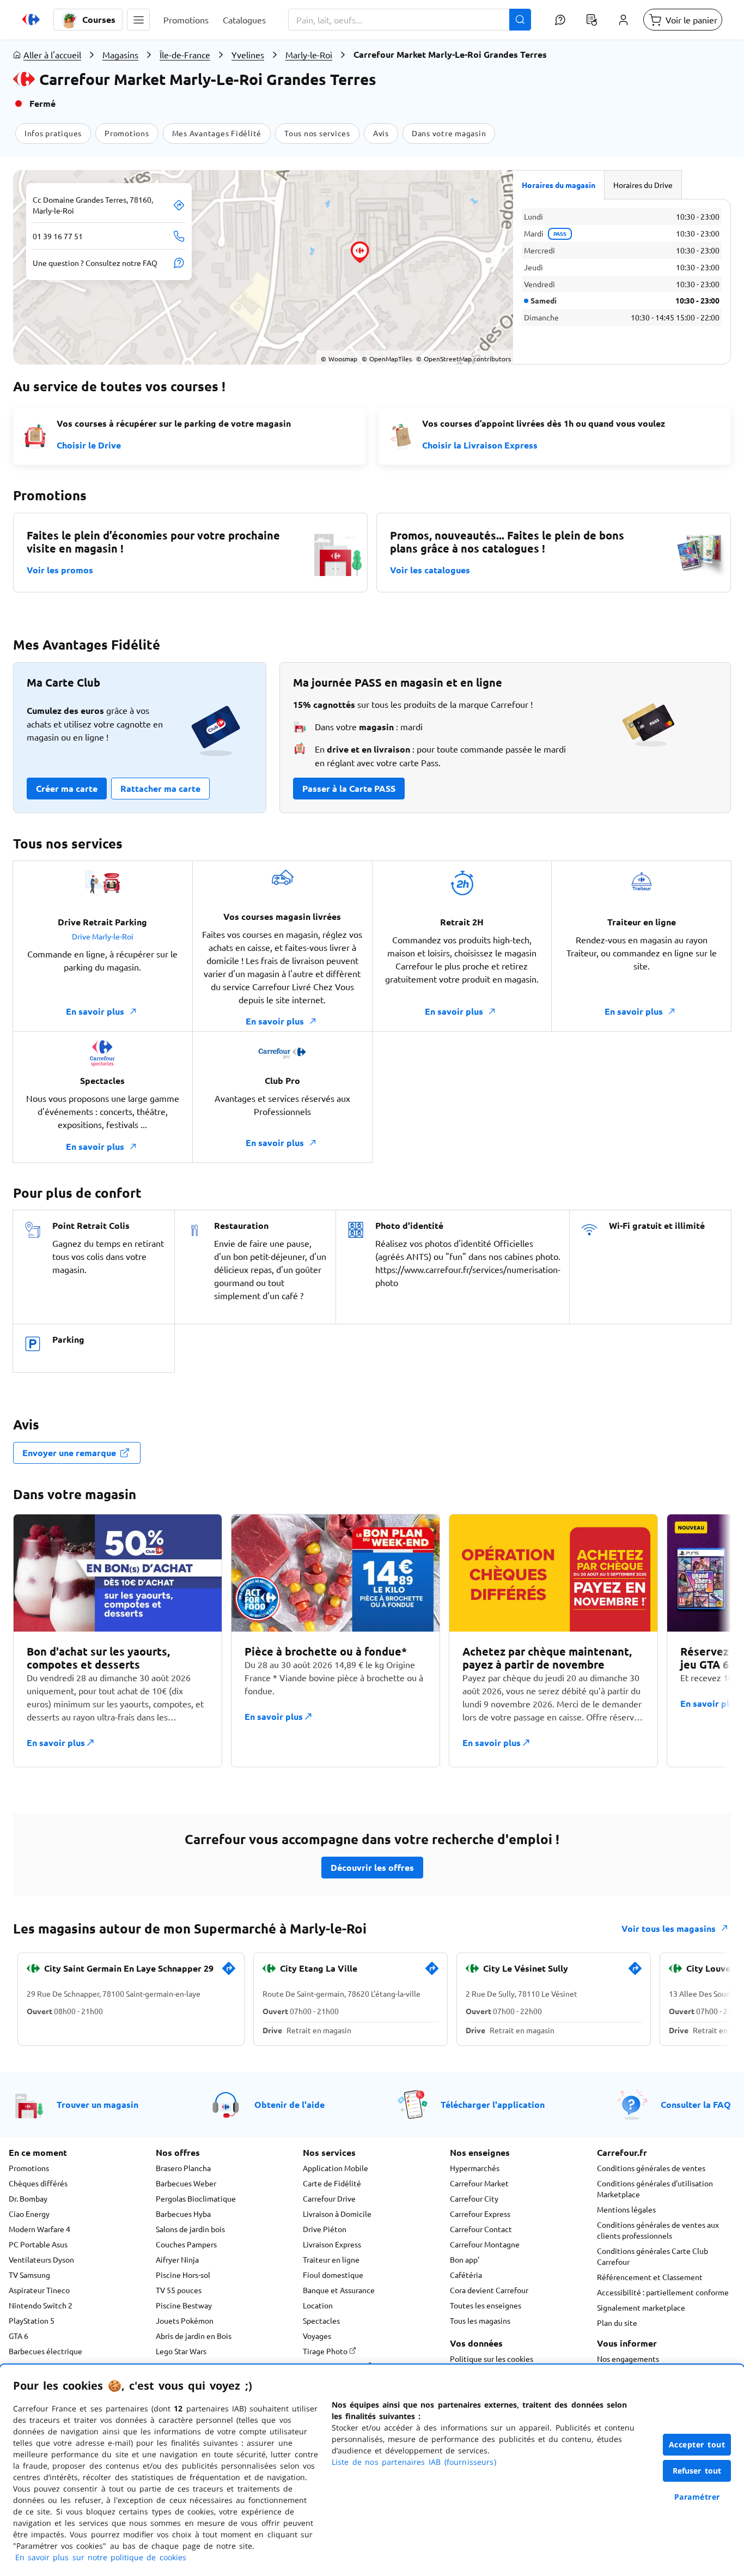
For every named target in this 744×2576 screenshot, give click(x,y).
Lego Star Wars (181, 2351)
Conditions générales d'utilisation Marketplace (655, 2189)
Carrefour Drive (329, 2198)
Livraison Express (332, 2244)
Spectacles (321, 2320)
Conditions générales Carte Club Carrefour (652, 2256)
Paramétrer (697, 2497)
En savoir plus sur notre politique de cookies (101, 2557)
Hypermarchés (475, 2168)
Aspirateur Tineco (39, 2290)
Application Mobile (336, 2168)
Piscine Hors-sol (183, 2275)
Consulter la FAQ (696, 2104)
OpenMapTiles (387, 359)
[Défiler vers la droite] (705, 1647)
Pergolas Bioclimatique (196, 2198)
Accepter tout (697, 2444)
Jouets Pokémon (185, 2320)
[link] (229, 1973)
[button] (138, 20)
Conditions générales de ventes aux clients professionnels (658, 2230)
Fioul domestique (333, 2275)
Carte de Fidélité (332, 2183)
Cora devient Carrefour (489, 2290)
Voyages (317, 2336)
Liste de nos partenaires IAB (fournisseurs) (414, 2462)
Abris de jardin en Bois (194, 2336)
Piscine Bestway (184, 2305)
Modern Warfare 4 (39, 2229)
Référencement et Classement (650, 2277)
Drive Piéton (325, 2229)
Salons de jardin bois (190, 2229)
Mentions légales (626, 2209)
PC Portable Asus (38, 2244)
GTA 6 (19, 2336)
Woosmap (339, 359)
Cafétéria (466, 2275)
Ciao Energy (29, 2214)
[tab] (559, 185)
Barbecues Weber (186, 2183)
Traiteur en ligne (331, 2259)
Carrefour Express (480, 2214)
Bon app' (465, 2259)
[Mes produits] (591, 20)
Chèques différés (38, 2183)
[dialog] (372, 2470)
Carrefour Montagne (485, 2244)
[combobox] (410, 20)
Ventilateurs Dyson (41, 2259)
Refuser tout (697, 2471)
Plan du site (617, 2323)
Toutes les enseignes (486, 2305)
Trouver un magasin (97, 2104)
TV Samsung (29, 2275)
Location (318, 2305)
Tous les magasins (480, 2320)
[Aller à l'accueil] (31, 20)
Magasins (120, 54)
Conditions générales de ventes (651, 2168)
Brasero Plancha (183, 2168)
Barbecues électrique (45, 2351)
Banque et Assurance (339, 2290)
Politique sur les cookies (492, 2359)
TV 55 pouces (179, 2290)
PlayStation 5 (32, 2320)
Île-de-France (185, 54)
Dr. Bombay (28, 2198)
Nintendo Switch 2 (41, 2305)
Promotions (29, 2168)
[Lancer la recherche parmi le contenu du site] (520, 20)
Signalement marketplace (641, 2307)
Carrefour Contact (481, 2229)
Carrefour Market (479, 2183)
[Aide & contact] (560, 20)
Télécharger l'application (493, 2104)
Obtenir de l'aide (289, 2104)
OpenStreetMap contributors (464, 359)
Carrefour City (474, 2198)
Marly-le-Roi (309, 54)
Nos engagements (628, 2359)
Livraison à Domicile (337, 2214)
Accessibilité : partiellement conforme (663, 2292)
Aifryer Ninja (177, 2259)
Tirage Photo (326, 2351)
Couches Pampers (186, 2244)
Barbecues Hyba (183, 2214)
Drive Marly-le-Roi (103, 936)
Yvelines (248, 54)
